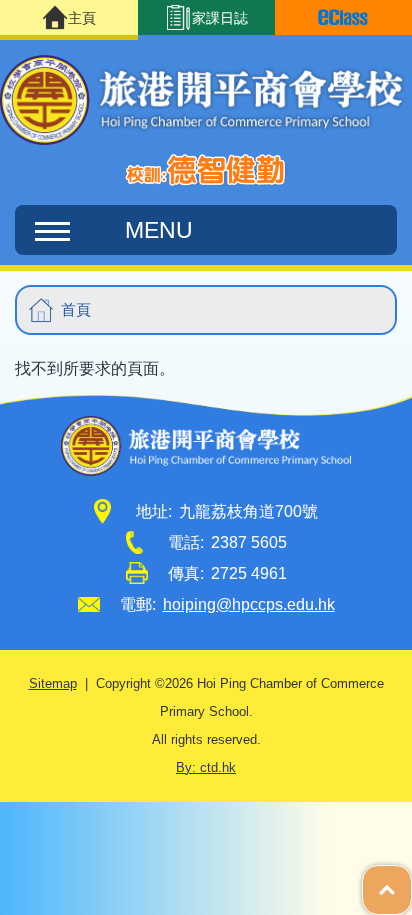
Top (411, 880)
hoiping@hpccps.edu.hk (249, 604)
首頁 (76, 309)
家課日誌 (220, 18)
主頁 (82, 18)
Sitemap (53, 684)
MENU (159, 230)
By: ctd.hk (206, 768)
